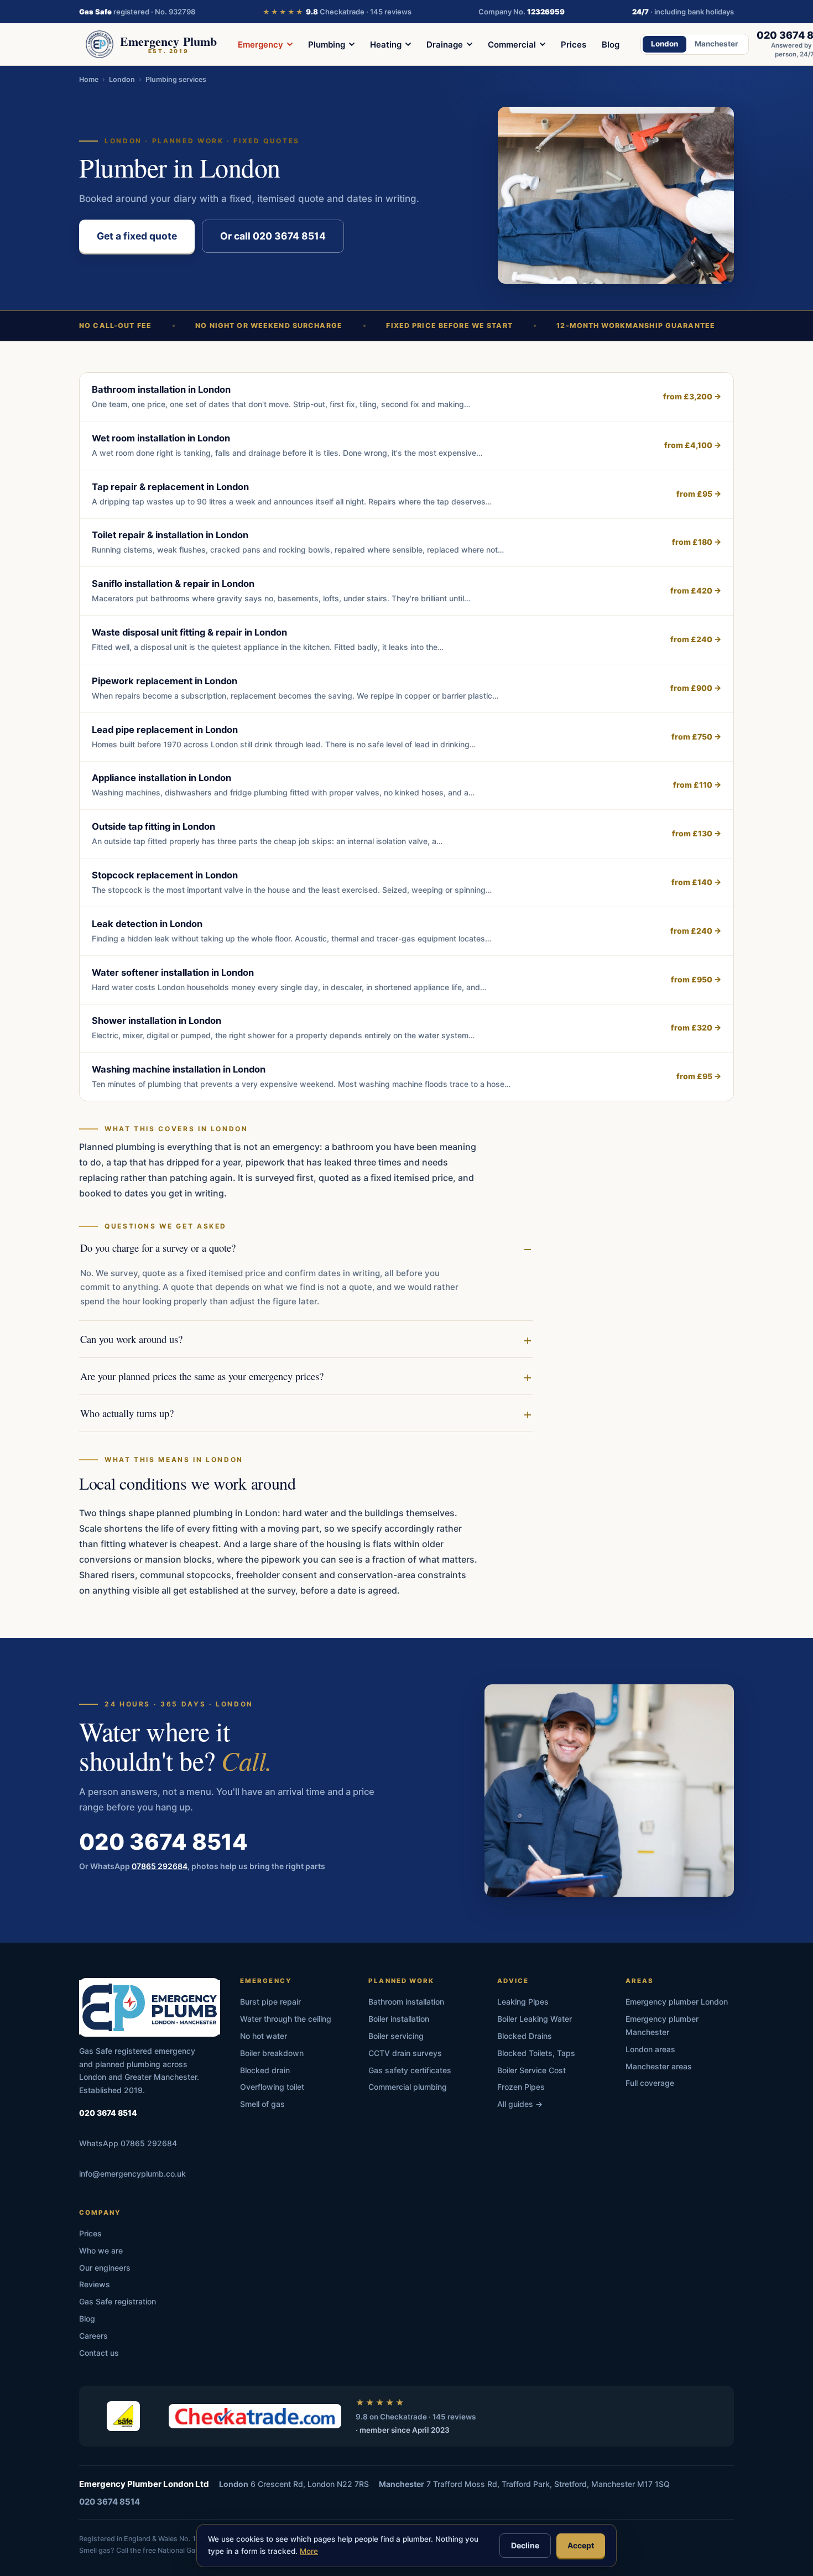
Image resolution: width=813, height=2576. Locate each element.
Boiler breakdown (272, 2053)
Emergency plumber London (677, 2002)
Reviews (95, 2284)
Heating (386, 45)
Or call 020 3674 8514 (273, 236)
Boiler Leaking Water (535, 2019)
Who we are (101, 2250)
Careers (93, 2336)
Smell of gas (262, 2104)
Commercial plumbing (408, 2087)
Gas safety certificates (410, 2070)
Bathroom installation (406, 2002)
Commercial (512, 45)
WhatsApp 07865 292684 (128, 2143)
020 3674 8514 (163, 1841)
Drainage (445, 45)
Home (89, 79)
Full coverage (650, 2083)
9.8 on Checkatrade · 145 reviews (416, 2417)
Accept (581, 2545)
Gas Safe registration (118, 2301)
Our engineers (105, 2268)
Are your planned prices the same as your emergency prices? (202, 1376)
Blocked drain (265, 2070)
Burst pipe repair (270, 2002)
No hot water (264, 2036)
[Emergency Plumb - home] (150, 2007)
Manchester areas (659, 2066)
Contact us (99, 2353)
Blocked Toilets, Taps (536, 2053)
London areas (650, 2049)
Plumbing (327, 45)
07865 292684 (160, 1865)
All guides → (520, 2104)
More (309, 2551)
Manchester (716, 44)
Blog (611, 45)
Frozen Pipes (521, 2087)
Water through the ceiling (286, 2019)
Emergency (260, 45)
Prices (574, 45)
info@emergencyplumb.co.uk (132, 2174)
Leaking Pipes (523, 2002)
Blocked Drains (525, 2036)
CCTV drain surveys (405, 2053)
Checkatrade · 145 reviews (337, 12)
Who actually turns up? (127, 1413)
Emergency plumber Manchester (662, 2025)
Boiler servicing (396, 2036)
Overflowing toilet (272, 2087)
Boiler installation (399, 2019)
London (665, 44)
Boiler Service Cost (531, 2070)
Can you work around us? (131, 1339)
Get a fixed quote (137, 236)
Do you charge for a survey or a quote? (158, 1248)
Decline (525, 2545)
